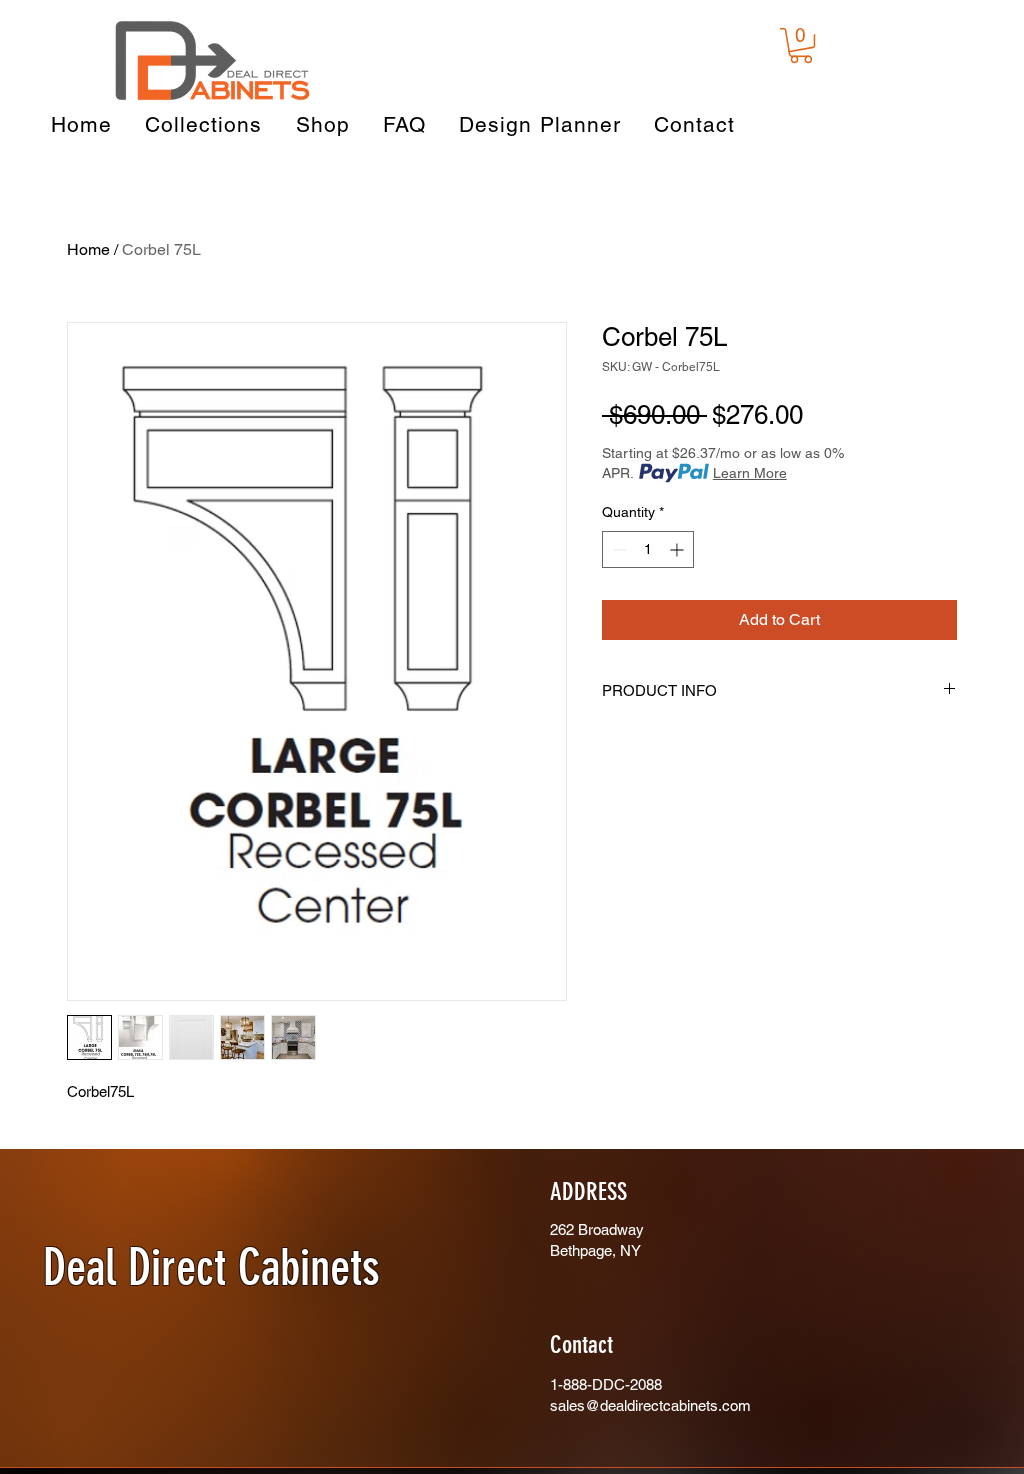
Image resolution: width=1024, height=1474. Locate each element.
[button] (801, 45)
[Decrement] (617, 549)
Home (88, 249)
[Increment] (678, 549)
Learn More (750, 473)
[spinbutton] (648, 549)
